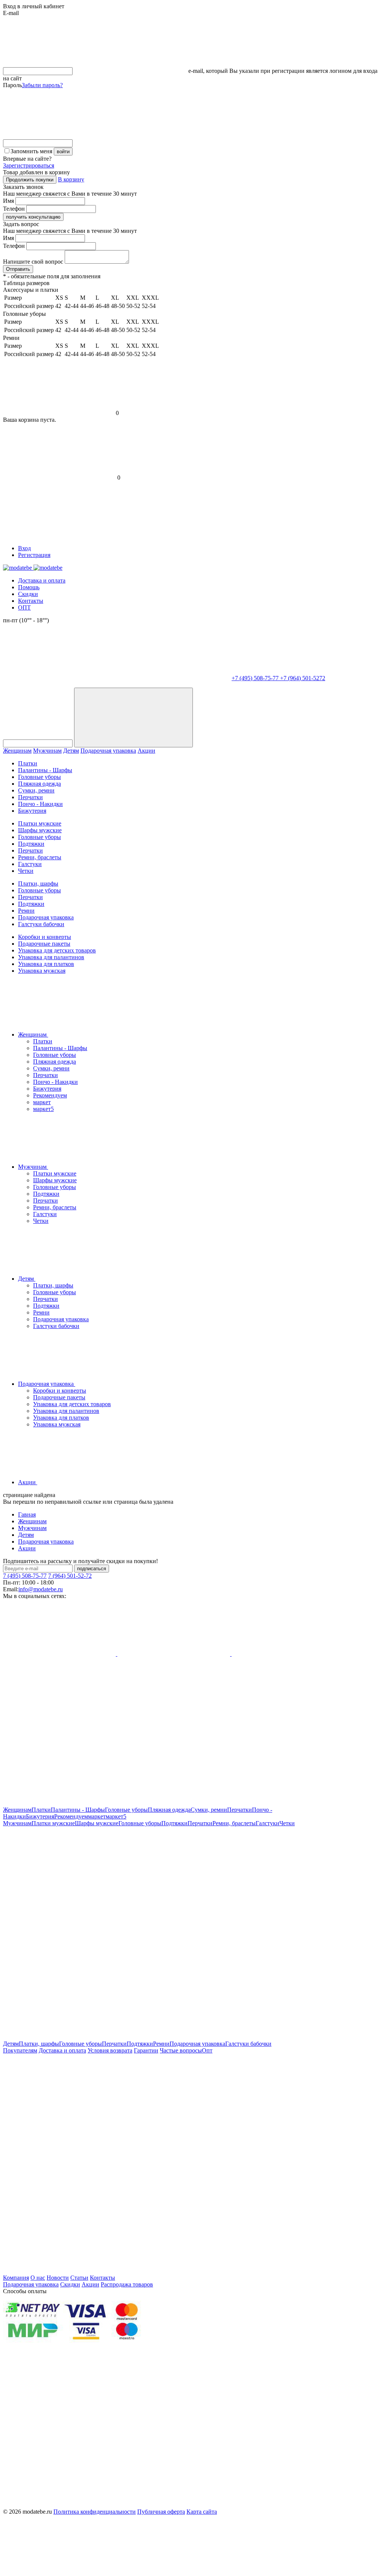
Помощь (29, 587)
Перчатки (30, 797)
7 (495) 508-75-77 (25, 1576)
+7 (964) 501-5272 (303, 678)
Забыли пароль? (42, 85)
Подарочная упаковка (108, 751)
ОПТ (24, 607)
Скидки (28, 594)
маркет (42, 1102)
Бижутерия (32, 811)
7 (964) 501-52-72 (70, 1576)
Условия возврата (110, 2050)
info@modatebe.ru (41, 1589)
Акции (146, 751)
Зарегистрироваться (29, 165)
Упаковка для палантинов (51, 957)
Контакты (31, 601)
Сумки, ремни (36, 790)
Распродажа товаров (127, 2284)
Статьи (79, 2278)
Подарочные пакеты (44, 944)
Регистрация (34, 555)
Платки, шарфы (38, 884)
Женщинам (17, 751)
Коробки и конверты (45, 937)
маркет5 (43, 1109)
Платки (28, 763)
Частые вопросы (181, 2050)
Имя (8, 201)
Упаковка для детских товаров (57, 950)
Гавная (27, 1514)
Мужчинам (47, 751)
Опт (207, 2050)
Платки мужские (40, 823)
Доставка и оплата (42, 580)
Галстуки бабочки (41, 924)
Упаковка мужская (42, 971)
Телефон (14, 209)
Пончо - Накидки (40, 804)
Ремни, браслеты (40, 857)
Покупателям (20, 2050)
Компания (16, 2278)
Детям (71, 751)
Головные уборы (39, 777)
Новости (58, 2278)
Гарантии (146, 2050)
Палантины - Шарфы (45, 770)
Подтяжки (31, 844)
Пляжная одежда (39, 784)
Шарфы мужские (40, 830)
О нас (38, 2278)
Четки (26, 871)
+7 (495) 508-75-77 (256, 678)
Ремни (26, 911)
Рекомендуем (50, 1095)
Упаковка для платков (46, 964)
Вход (24, 548)
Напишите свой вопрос (33, 262)
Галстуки (30, 864)
